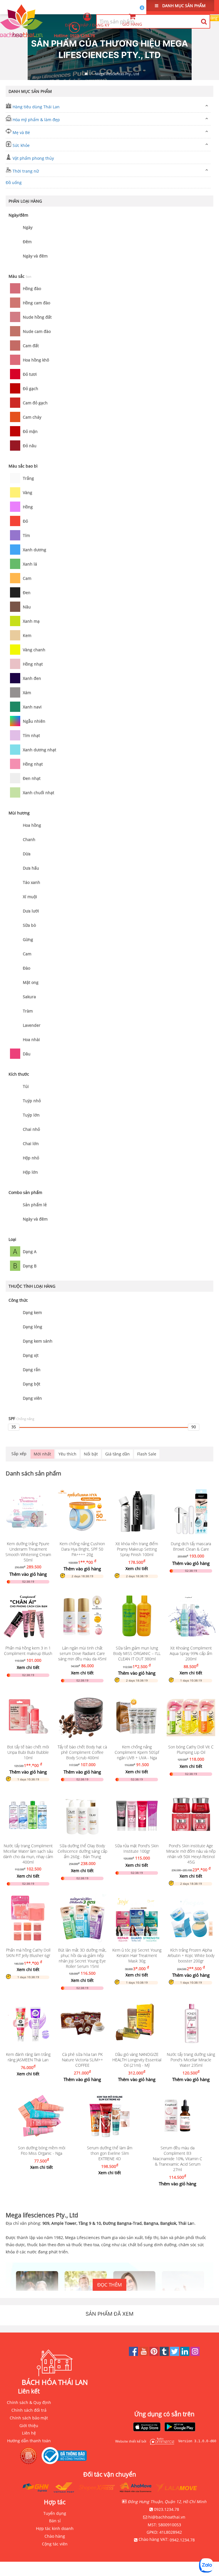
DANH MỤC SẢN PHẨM (183, 6)
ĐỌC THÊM (109, 2285)
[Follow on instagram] (195, 2354)
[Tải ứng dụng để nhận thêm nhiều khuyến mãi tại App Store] (147, 2427)
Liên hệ (29, 2433)
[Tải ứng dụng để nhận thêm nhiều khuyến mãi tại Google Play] (180, 2427)
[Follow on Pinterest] (155, 2354)
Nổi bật (91, 1454)
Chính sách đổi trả (29, 2410)
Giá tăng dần (117, 1454)
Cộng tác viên (55, 2544)
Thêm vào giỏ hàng (28, 1574)
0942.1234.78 (182, 2540)
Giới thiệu (29, 2426)
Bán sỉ (55, 2521)
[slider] (14, 1427)
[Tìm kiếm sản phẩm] (204, 21)
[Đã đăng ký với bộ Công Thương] (66, 2456)
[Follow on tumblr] (165, 2354)
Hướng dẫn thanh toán (29, 2441)
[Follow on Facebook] (134, 2354)
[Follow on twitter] (175, 2354)
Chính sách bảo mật (29, 2418)
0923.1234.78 (82, 36)
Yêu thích (67, 1454)
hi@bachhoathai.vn (167, 2517)
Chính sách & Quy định (29, 2402)
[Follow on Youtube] (144, 2354)
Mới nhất (42, 1454)
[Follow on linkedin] (185, 2354)
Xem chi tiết (137, 1568)
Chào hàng (55, 2536)
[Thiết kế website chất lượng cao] (161, 2441)
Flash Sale (147, 1454)
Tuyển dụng (55, 2513)
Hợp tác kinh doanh (55, 2528)
